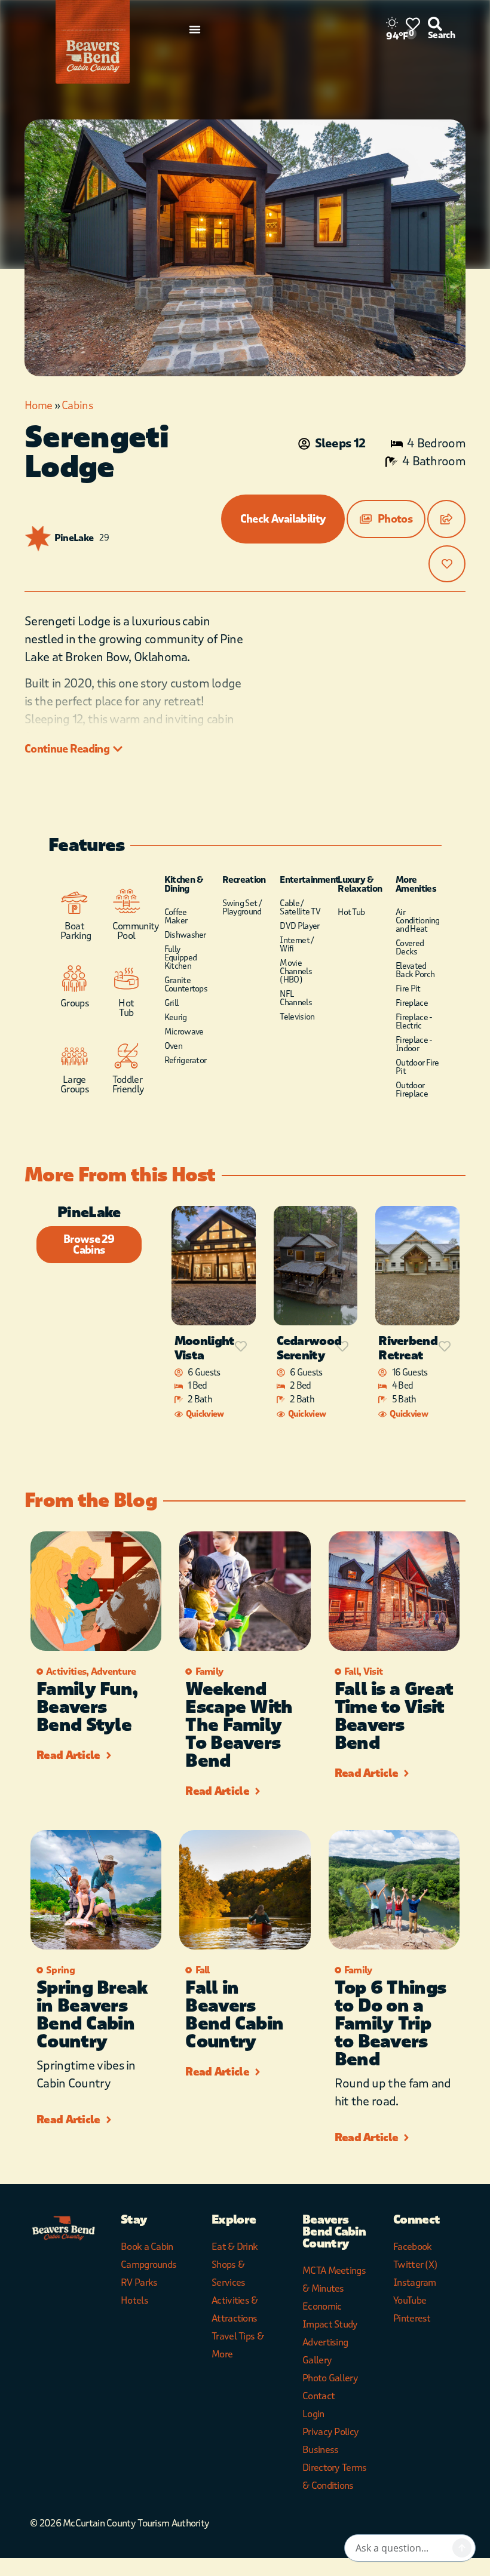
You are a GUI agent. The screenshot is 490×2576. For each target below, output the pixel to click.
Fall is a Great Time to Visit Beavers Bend (394, 1716)
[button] (386, 519)
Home (38, 406)
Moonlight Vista (205, 1348)
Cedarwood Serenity (309, 1348)
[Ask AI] (462, 2548)
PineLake (74, 538)
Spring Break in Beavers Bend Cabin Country (92, 2015)
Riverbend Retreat (408, 1348)
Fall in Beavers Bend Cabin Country (234, 2015)
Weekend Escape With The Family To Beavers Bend (239, 1725)
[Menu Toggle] (195, 29)
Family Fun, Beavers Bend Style (87, 1707)
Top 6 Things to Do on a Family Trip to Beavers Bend (391, 2024)
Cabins (77, 406)
